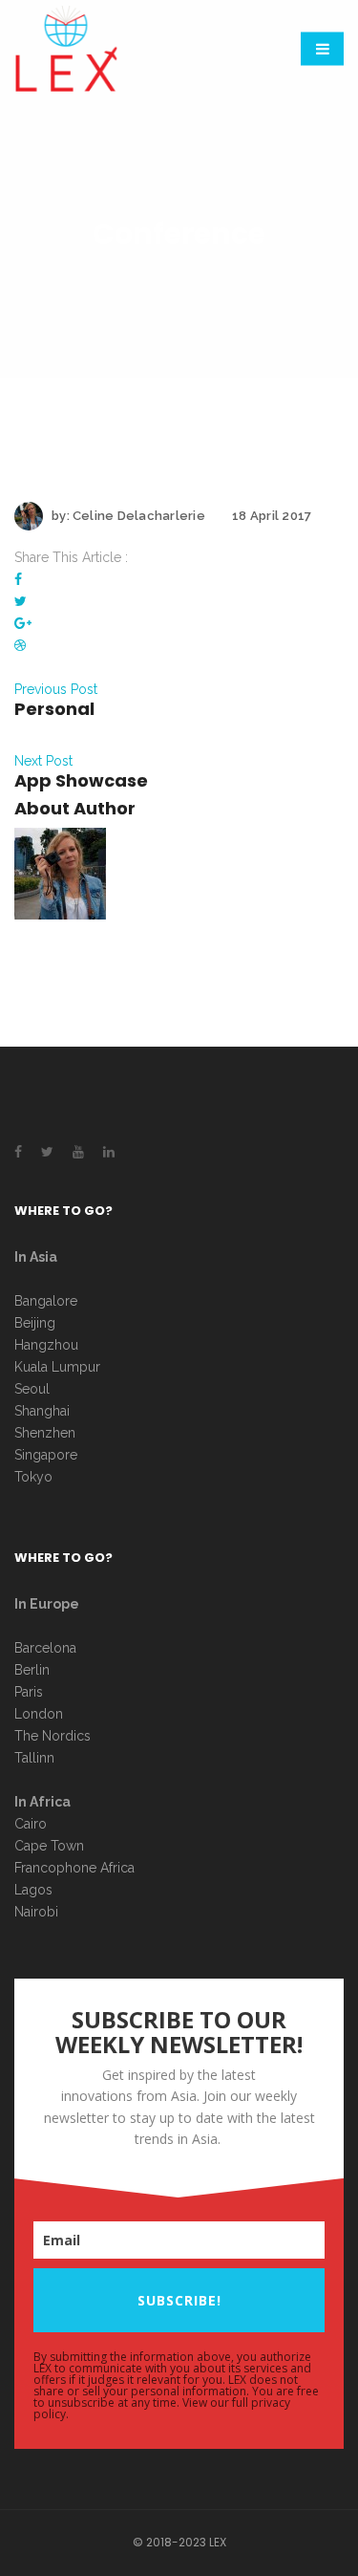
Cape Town (51, 1846)
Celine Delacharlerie (139, 516)
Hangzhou (46, 1345)
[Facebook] (18, 579)
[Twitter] (21, 601)
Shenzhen (45, 1433)
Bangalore (46, 1301)
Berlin (32, 1670)
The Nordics (53, 1736)
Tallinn (34, 1758)
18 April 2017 (272, 516)
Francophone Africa (74, 1868)
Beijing (35, 1323)
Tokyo (33, 1477)
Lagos (33, 1890)
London (39, 1714)
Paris (29, 1692)
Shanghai (42, 1411)
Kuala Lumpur (57, 1367)
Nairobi (36, 1912)
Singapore (46, 1455)
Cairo (31, 1824)
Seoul (32, 1389)
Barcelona (45, 1648)
